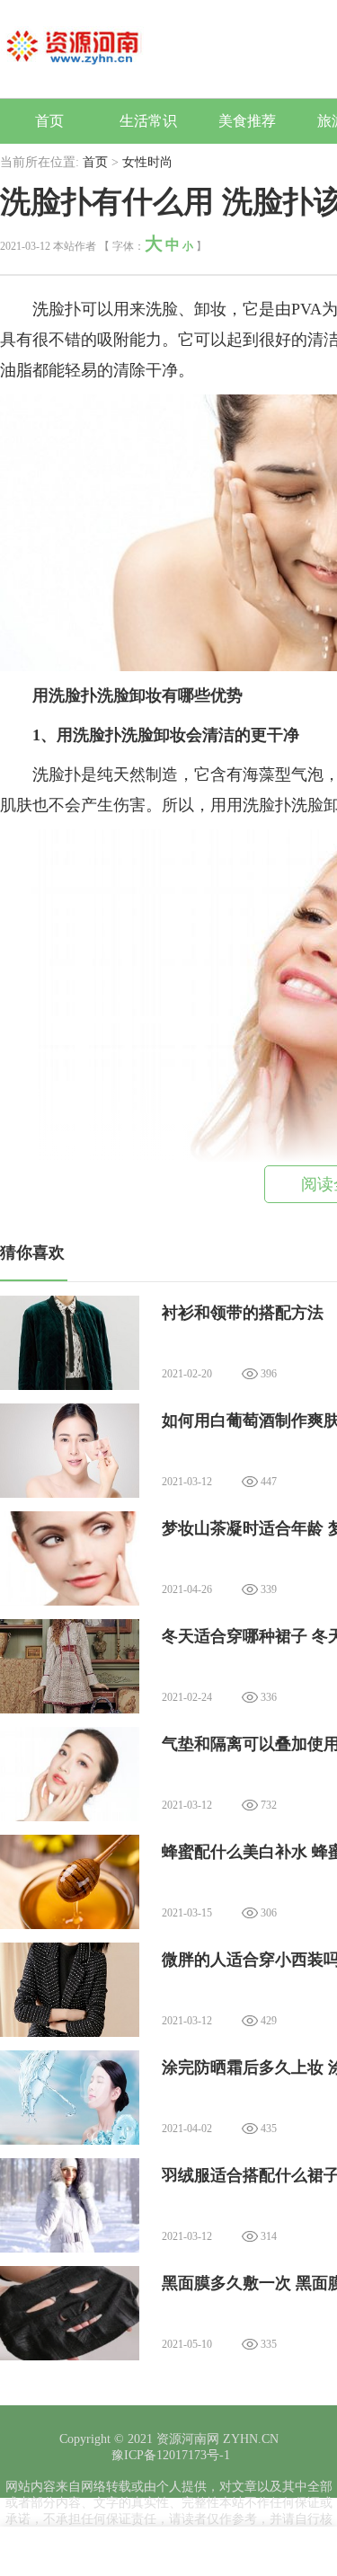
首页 (49, 121)
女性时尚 (147, 162)
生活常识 (148, 121)
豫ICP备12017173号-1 (169, 2455)
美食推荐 (247, 121)
